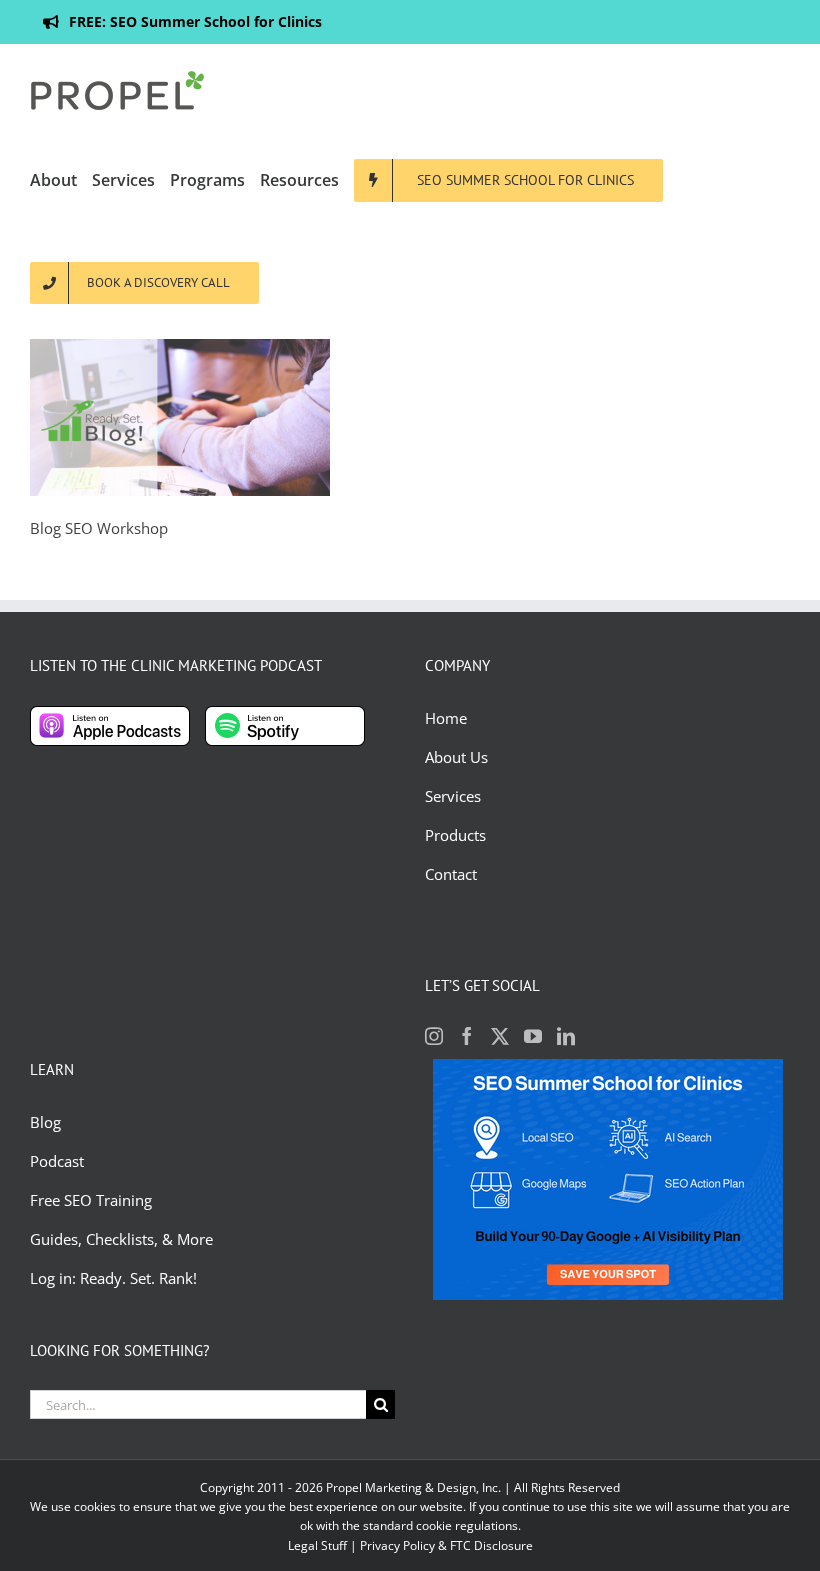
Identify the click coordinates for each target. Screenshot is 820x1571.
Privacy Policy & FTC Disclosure (446, 1545)
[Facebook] (467, 1036)
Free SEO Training (91, 1200)
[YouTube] (533, 1036)
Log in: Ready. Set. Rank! (115, 1278)
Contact (451, 874)
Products (455, 835)
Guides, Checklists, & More (121, 1239)
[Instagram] (434, 1036)
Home (446, 718)
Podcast (57, 1161)
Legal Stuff (317, 1545)
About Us (456, 757)
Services (453, 796)
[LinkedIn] (566, 1036)
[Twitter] (500, 1036)
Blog (47, 1122)
